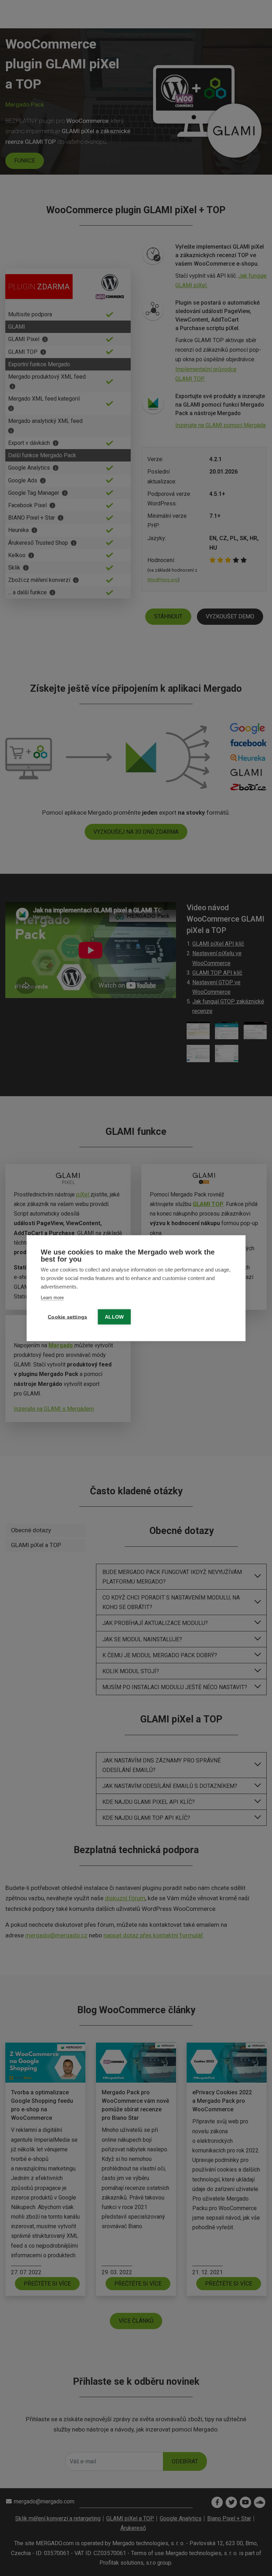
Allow (114, 1317)
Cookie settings (67, 1317)
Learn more (52, 1297)
